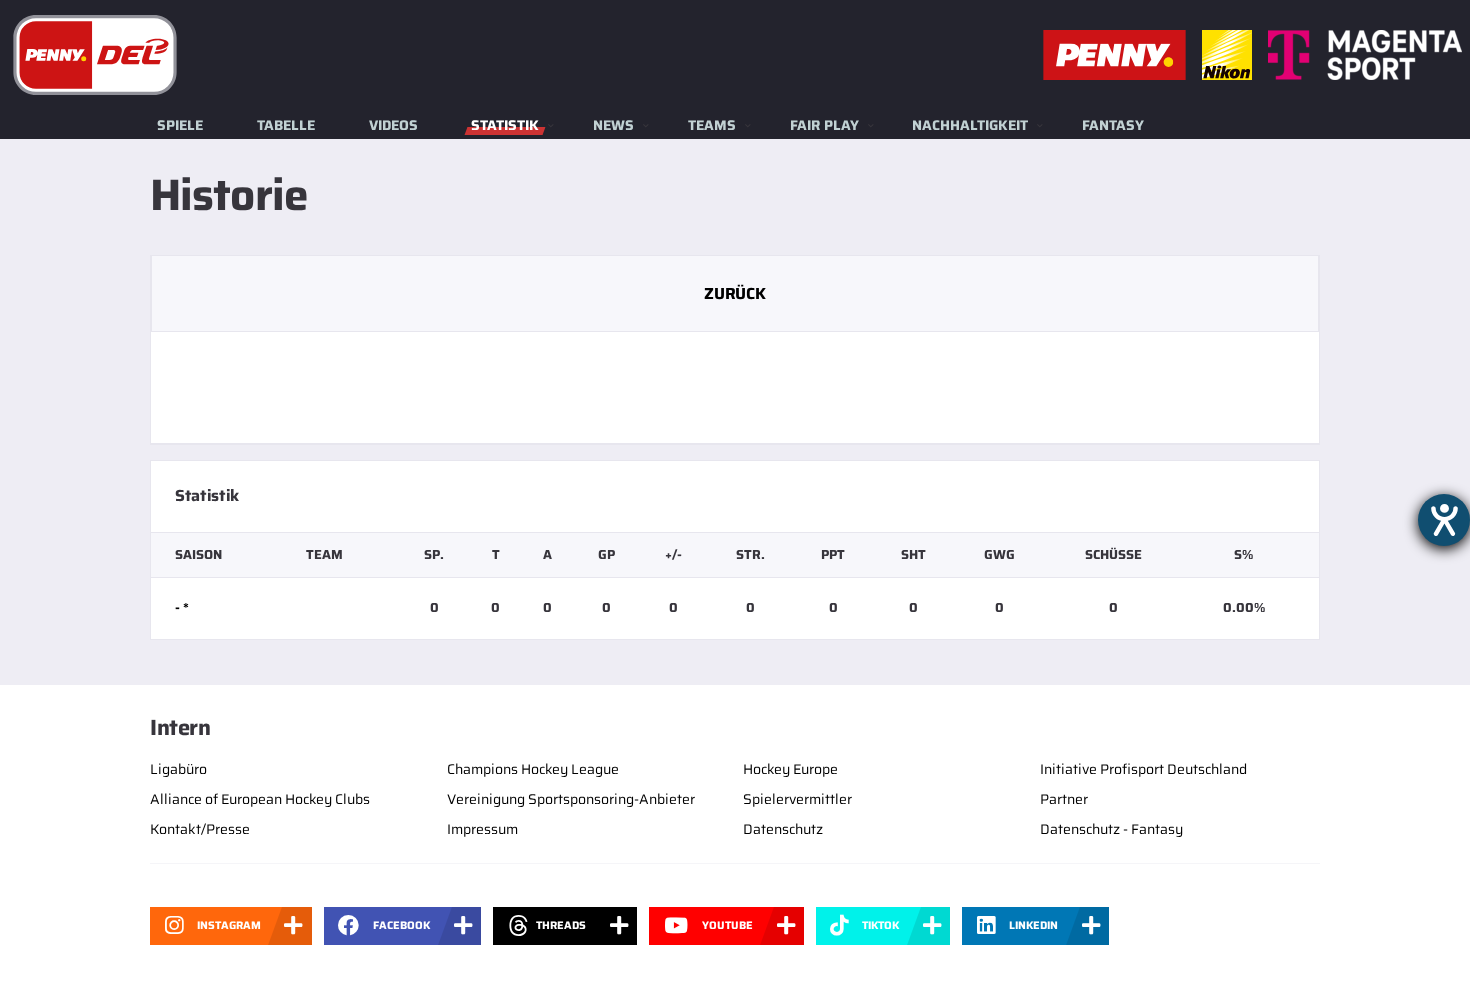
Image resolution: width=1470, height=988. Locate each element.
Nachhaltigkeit (970, 125)
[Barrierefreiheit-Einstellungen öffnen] (1444, 520)
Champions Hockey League (533, 769)
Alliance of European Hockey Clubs (260, 799)
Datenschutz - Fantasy (1111, 829)
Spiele (180, 125)
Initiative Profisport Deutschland (1143, 769)
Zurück (734, 293)
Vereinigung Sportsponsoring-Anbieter (571, 799)
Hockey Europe (790, 769)
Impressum (482, 829)
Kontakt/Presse (200, 829)
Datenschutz (783, 829)
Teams (712, 125)
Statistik (505, 125)
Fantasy (1113, 125)
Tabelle (286, 125)
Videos (393, 125)
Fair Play (824, 125)
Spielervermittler (797, 799)
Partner (1064, 799)
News (613, 125)
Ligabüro (178, 769)
